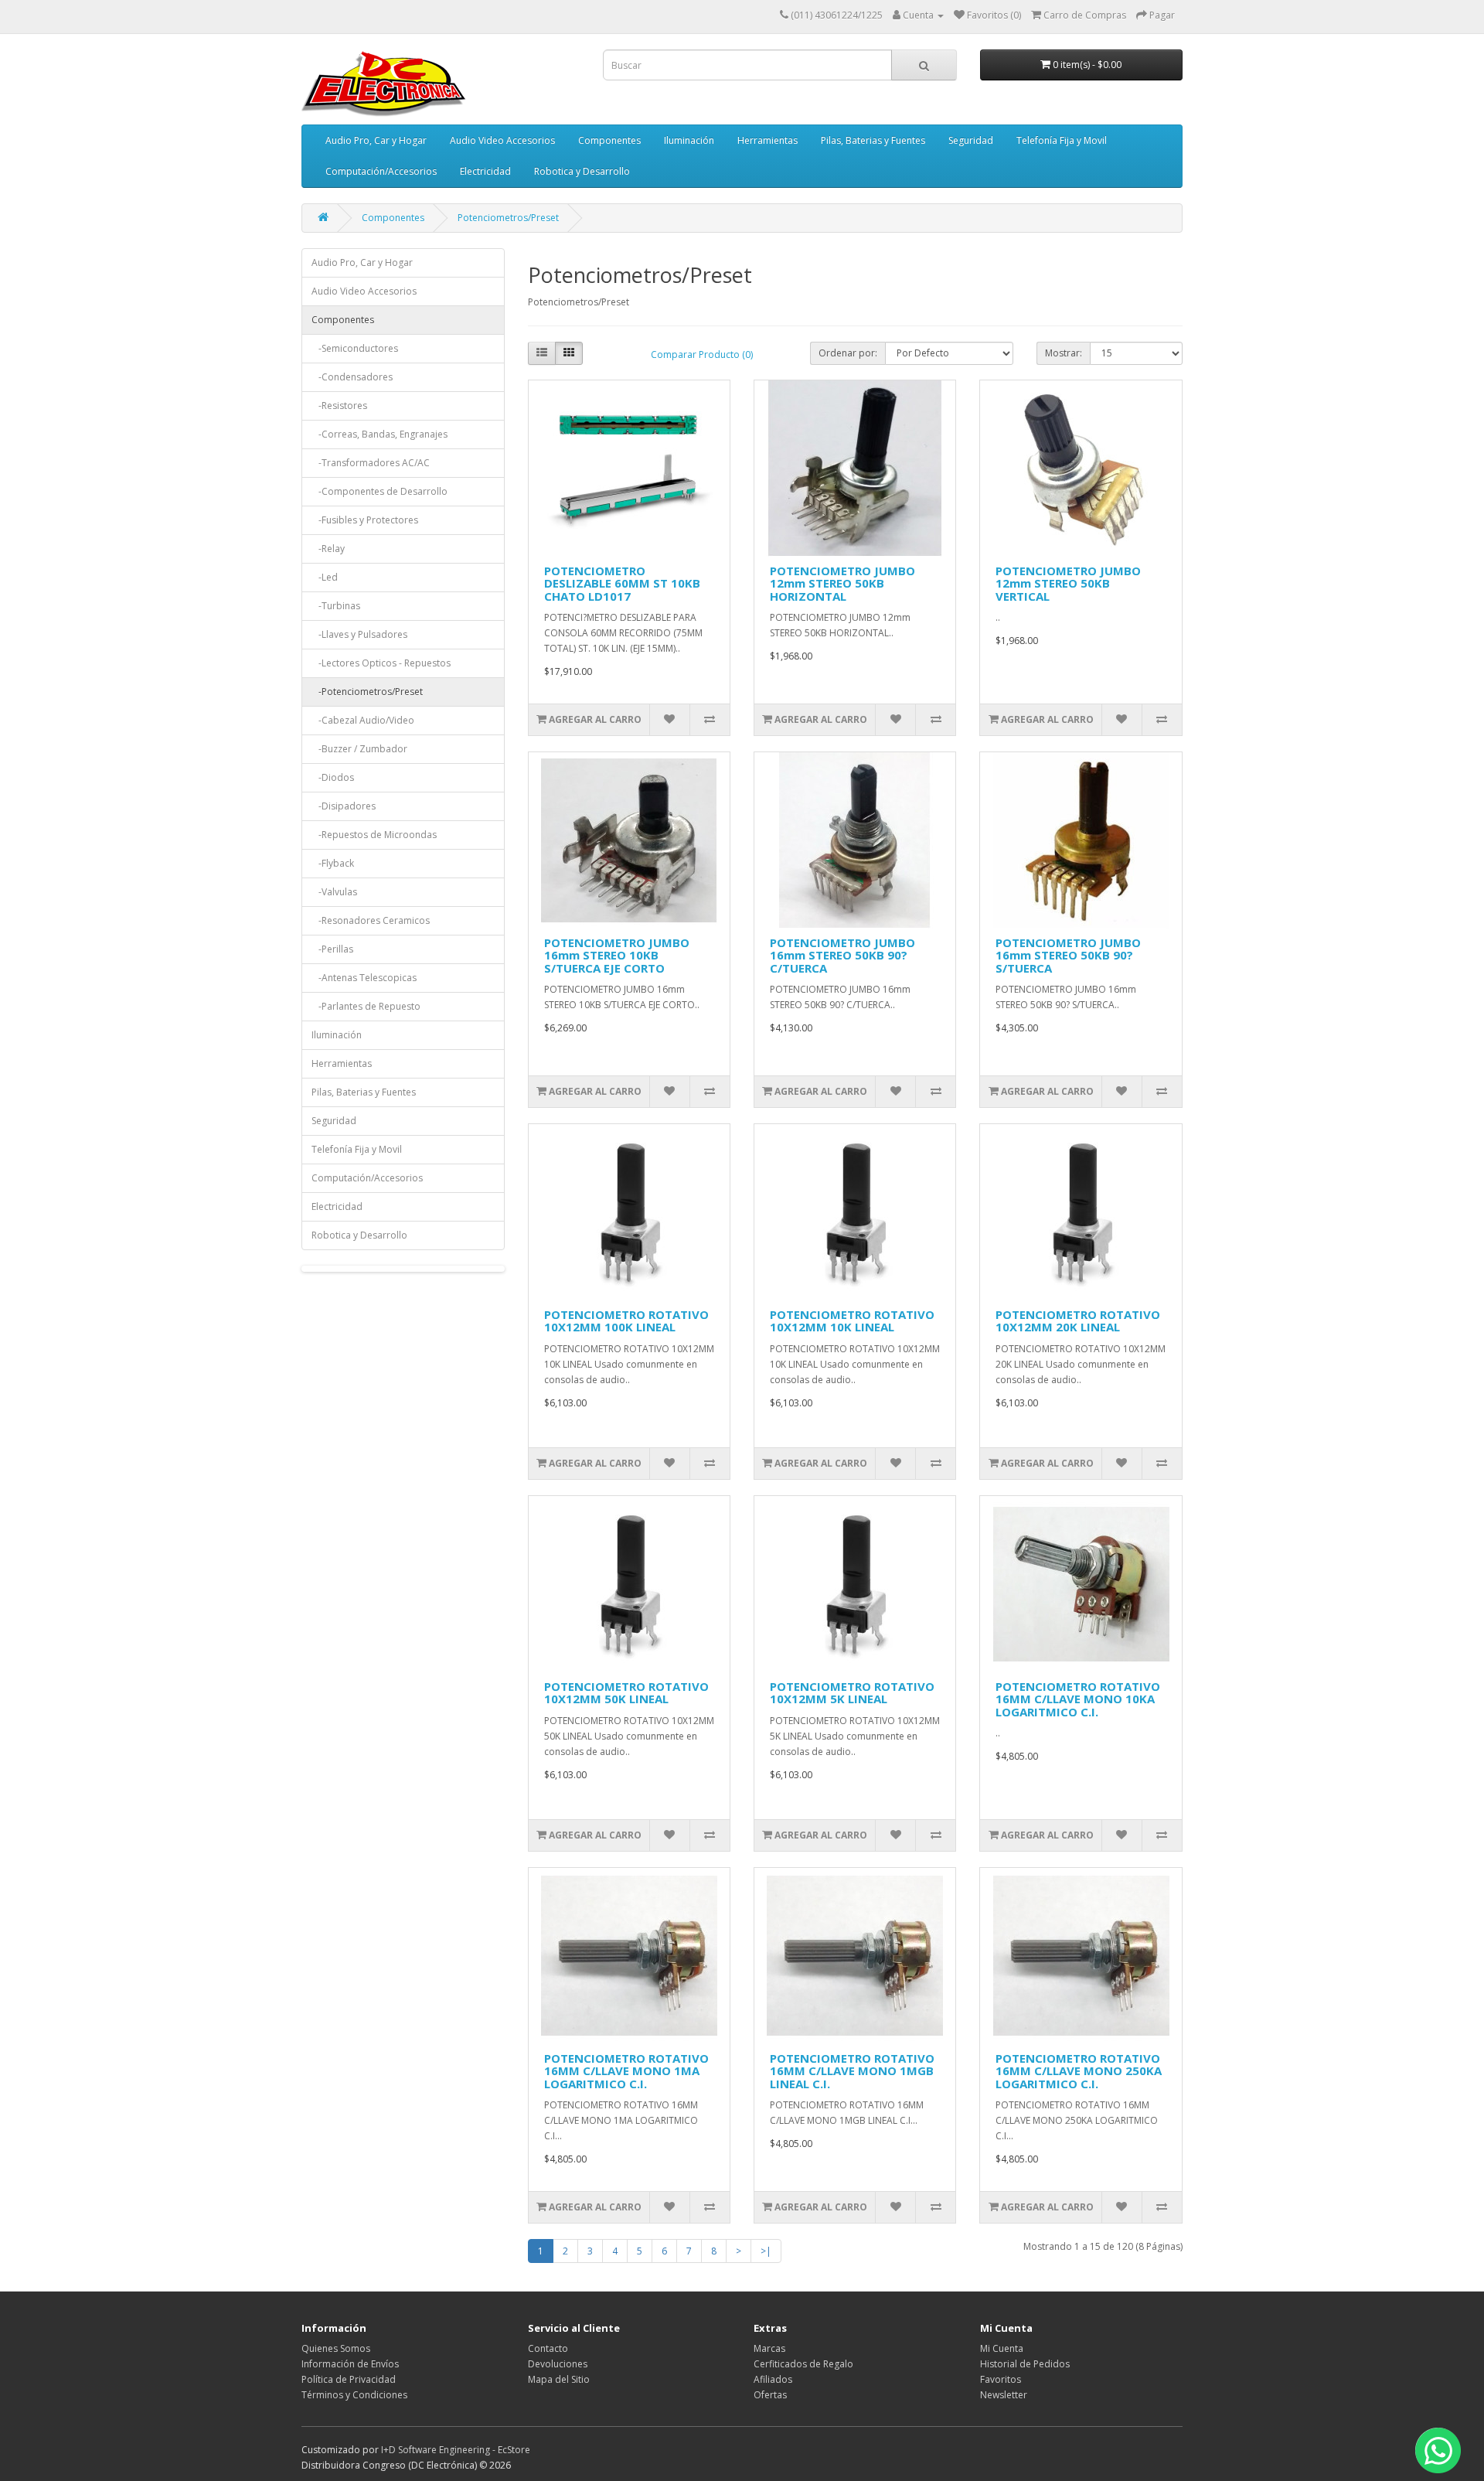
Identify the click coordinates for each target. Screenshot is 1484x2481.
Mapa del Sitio (559, 2379)
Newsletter (1004, 2395)
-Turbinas (336, 606)
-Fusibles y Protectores (365, 520)
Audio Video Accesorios (502, 140)
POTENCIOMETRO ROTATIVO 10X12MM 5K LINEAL (852, 1693)
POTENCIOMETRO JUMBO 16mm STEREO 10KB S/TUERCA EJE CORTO (617, 955)
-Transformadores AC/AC (371, 463)
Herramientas (768, 140)
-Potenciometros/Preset (367, 692)
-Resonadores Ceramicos (371, 920)
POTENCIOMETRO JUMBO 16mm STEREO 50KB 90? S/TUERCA (1068, 955)
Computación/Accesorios (381, 171)
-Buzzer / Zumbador (359, 749)
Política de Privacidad (349, 2379)
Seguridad (971, 140)
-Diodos (333, 777)
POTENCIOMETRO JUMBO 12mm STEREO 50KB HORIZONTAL (842, 583)
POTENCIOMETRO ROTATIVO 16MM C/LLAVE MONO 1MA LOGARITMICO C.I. (626, 2071)
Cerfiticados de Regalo (803, 2364)
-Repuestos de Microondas (374, 835)
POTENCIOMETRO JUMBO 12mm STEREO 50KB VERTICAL (1068, 583)
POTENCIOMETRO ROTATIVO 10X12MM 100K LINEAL (626, 1321)
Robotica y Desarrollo (582, 171)
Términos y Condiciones (354, 2395)
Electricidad (485, 171)
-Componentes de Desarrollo (380, 491)
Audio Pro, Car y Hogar (376, 140)
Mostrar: (1064, 353)
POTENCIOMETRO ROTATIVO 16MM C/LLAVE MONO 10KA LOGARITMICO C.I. (1078, 1699)
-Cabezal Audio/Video (363, 720)
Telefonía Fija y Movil (1062, 140)
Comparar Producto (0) (702, 354)
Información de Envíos (350, 2364)
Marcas (769, 2348)
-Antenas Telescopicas (364, 978)
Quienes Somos (336, 2348)
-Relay (328, 549)
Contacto (548, 2348)
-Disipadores (344, 806)
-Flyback (333, 863)
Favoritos (1001, 2379)
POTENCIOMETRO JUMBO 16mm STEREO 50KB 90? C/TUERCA (842, 955)
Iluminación (689, 140)
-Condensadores (352, 377)
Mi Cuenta (1002, 2348)
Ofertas (770, 2395)
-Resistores (339, 406)
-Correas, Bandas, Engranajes (380, 434)
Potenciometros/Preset (508, 218)
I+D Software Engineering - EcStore (456, 2450)
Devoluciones (558, 2364)
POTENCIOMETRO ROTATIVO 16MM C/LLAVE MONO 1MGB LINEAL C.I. (852, 2071)
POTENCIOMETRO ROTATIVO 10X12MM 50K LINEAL (626, 1693)
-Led (325, 577)
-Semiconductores (355, 348)
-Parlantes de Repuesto (366, 1006)
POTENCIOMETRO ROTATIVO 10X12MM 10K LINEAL (852, 1321)
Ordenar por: (848, 353)
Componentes (609, 140)
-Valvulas (334, 892)
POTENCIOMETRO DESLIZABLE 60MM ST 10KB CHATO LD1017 (622, 583)
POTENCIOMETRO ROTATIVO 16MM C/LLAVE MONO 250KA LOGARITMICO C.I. (1079, 2071)
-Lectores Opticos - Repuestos (381, 663)
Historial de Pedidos (1025, 2364)
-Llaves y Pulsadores (359, 634)
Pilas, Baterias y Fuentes (873, 140)
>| (766, 2251)
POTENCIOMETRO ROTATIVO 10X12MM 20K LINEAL (1078, 1321)
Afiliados (773, 2379)
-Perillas (332, 949)
